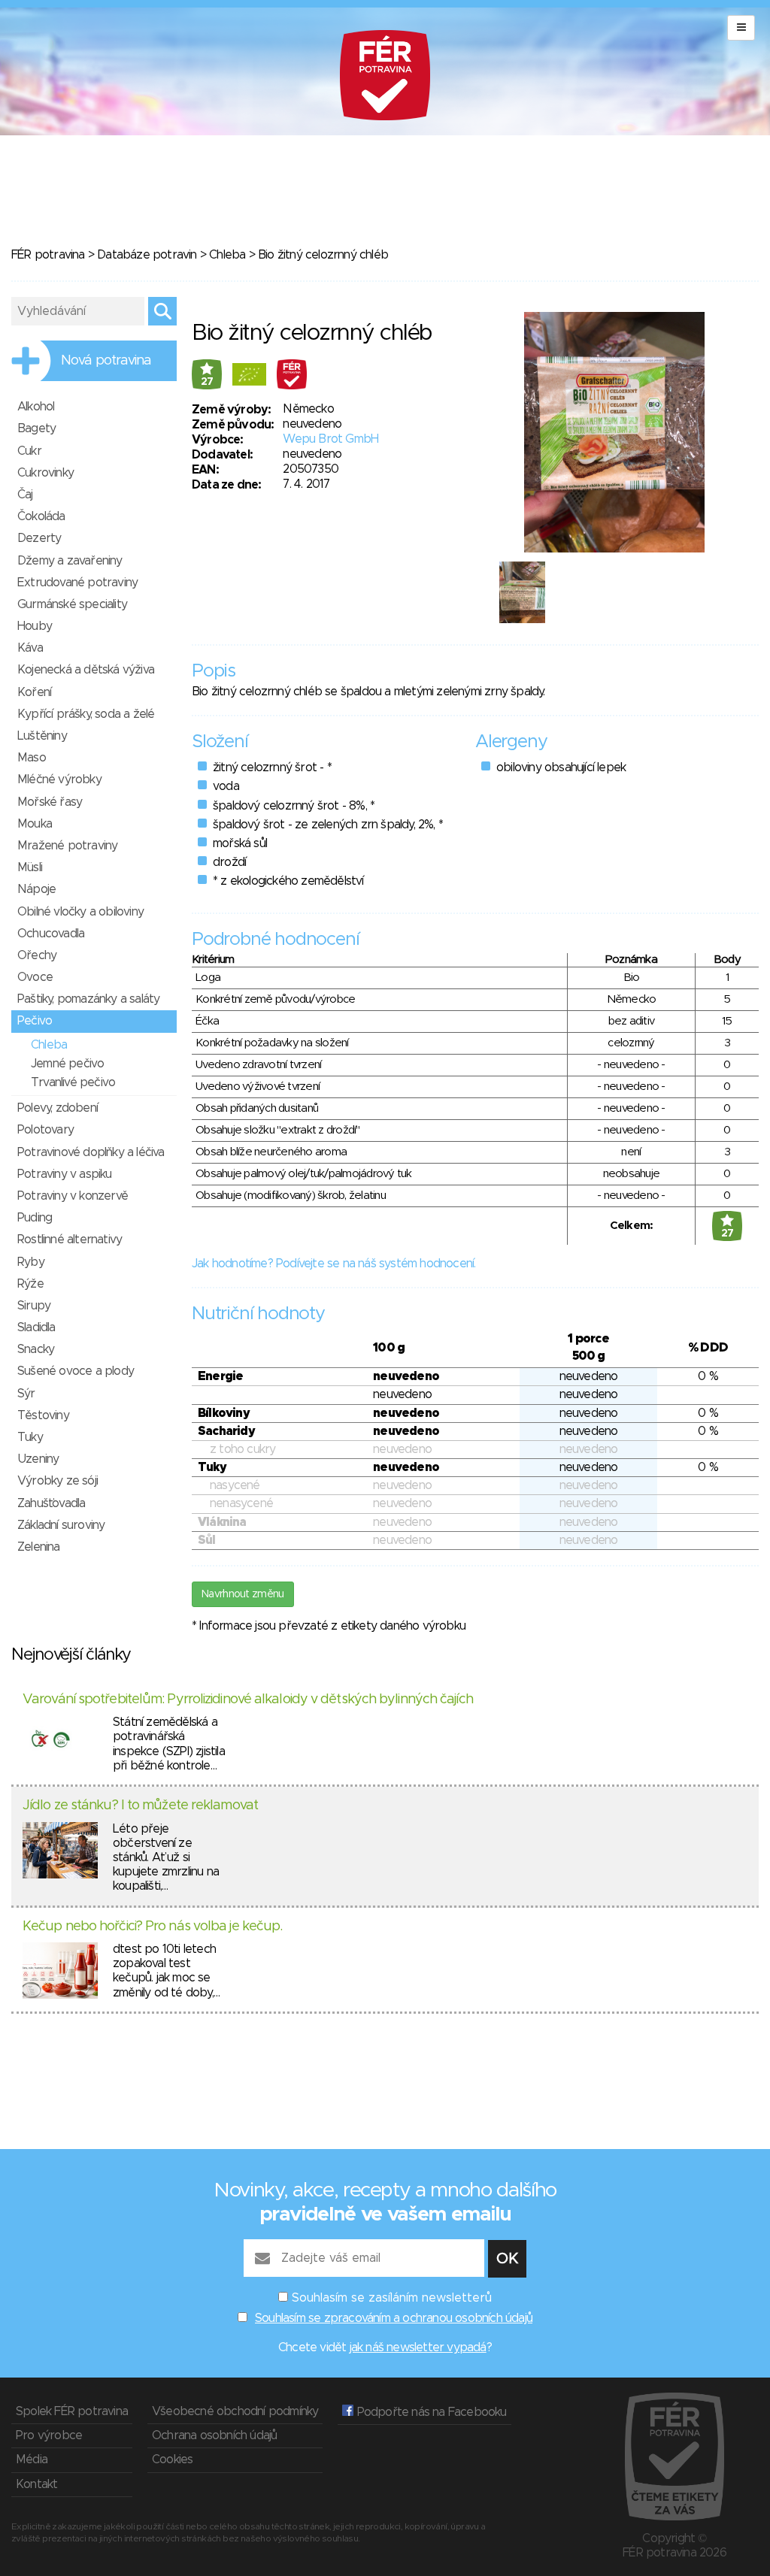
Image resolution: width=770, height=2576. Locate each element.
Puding (35, 1218)
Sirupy (34, 1306)
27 (207, 382)
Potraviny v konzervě (73, 1196)
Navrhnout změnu (243, 1594)
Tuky (30, 1437)
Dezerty (39, 538)
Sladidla (36, 1327)
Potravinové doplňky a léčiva (91, 1152)
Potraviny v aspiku (65, 1174)
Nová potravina (106, 361)
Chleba (227, 255)
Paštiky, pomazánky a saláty (88, 999)
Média (32, 2459)
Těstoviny (43, 1415)
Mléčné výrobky (59, 779)
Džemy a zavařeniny (70, 561)
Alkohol (36, 407)
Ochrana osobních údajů (214, 2435)
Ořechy (37, 955)
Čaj (25, 495)
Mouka (35, 824)
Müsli (30, 867)
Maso (32, 758)
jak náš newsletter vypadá (418, 2347)
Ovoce (35, 977)
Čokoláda (41, 516)
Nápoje (36, 889)
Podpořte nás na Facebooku (430, 2412)
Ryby (31, 1262)
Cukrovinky (45, 473)
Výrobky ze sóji (58, 1481)
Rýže (30, 1284)
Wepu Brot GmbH (330, 439)
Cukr (29, 451)
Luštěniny (42, 736)
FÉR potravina (48, 255)
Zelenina (39, 1547)
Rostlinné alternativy (70, 1240)
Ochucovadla (51, 934)
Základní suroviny (61, 1525)
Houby (35, 626)
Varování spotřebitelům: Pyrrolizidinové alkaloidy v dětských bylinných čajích (248, 1700)
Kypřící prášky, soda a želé (86, 714)
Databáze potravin (147, 255)
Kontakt (36, 2484)
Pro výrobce (49, 2435)
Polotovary (45, 1130)
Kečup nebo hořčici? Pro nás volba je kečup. (152, 1927)
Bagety (36, 428)
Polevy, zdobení (58, 1108)
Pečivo (35, 1021)
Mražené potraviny (67, 846)
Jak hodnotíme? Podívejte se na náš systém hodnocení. (333, 1264)
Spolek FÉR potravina (72, 2411)
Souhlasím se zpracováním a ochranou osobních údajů (394, 2318)
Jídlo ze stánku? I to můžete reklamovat (140, 1806)
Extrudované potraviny (77, 583)
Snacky (36, 1349)
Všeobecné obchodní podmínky (235, 2411)
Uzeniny (38, 1459)
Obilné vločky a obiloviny (80, 912)
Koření (34, 692)
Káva (30, 648)
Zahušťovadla (51, 1503)
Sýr (26, 1394)
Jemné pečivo (67, 1064)
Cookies (172, 2459)
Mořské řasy (50, 802)
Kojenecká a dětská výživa (86, 670)
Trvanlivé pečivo (73, 1082)
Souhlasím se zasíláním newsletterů (392, 2298)
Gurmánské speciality (72, 604)
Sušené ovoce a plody (76, 1371)
